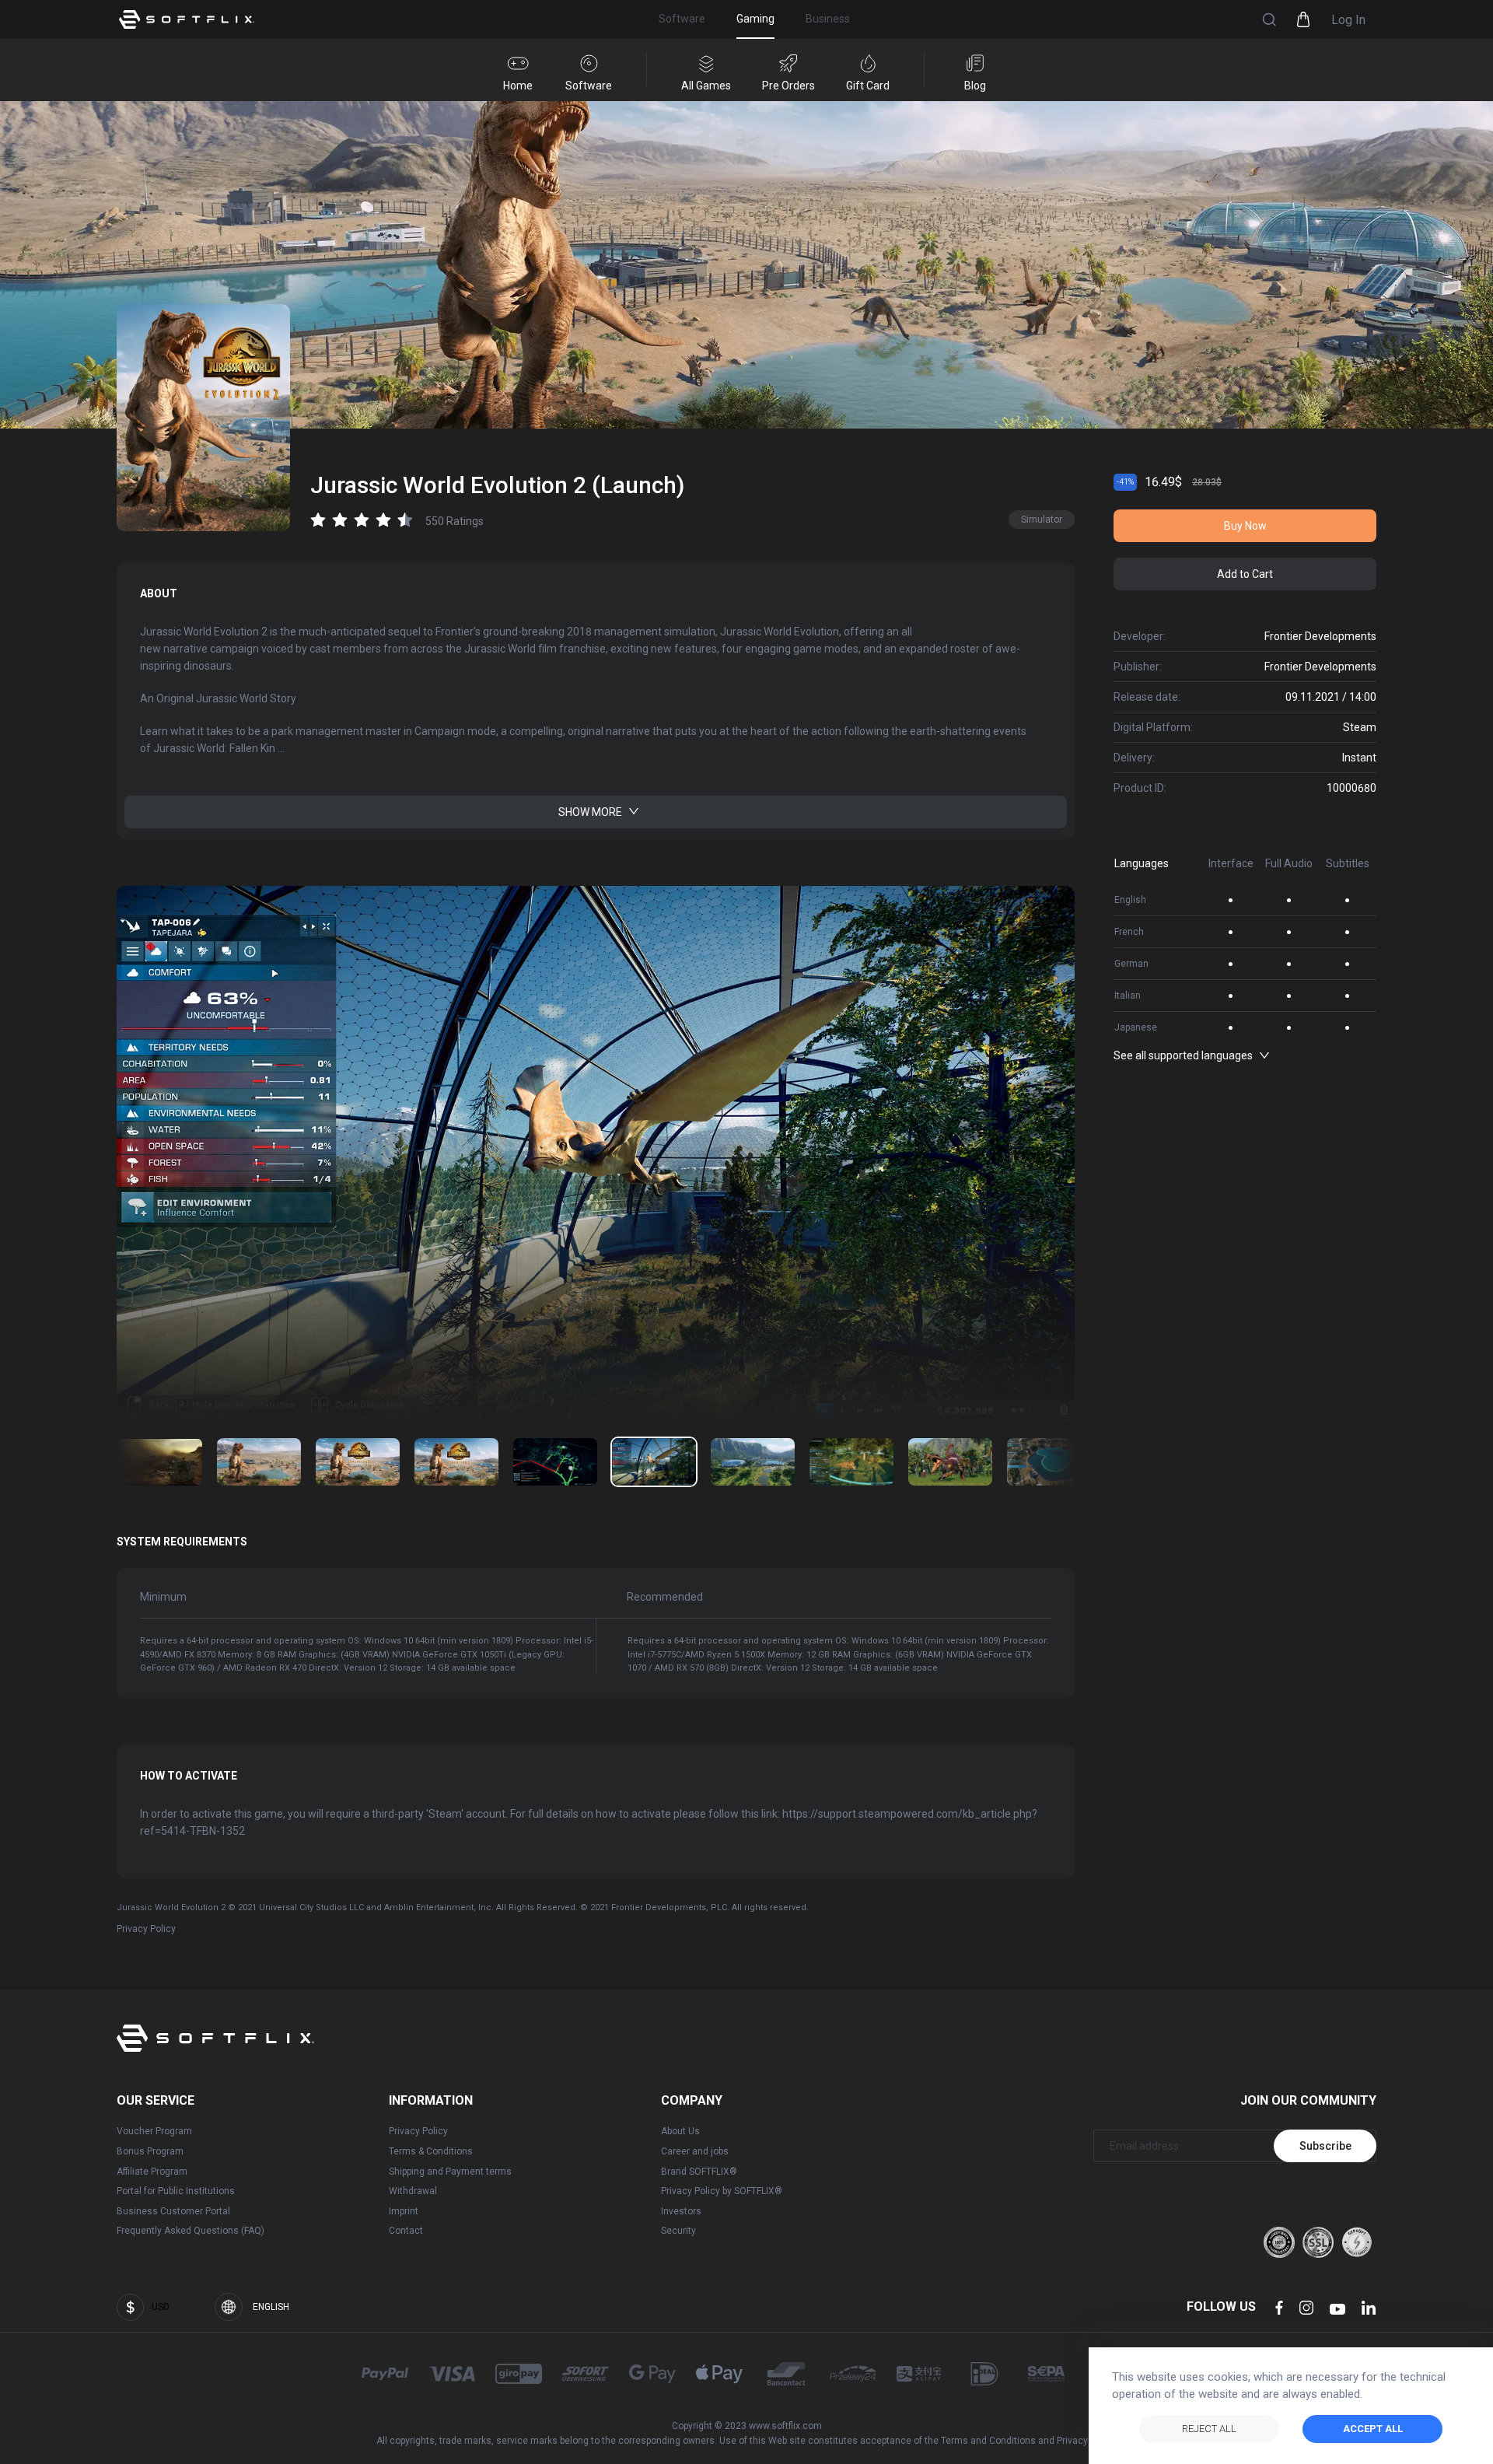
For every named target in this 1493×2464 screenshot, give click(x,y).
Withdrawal (413, 2191)
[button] (1269, 19)
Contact (406, 2231)
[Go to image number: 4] (555, 1462)
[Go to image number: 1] (259, 1462)
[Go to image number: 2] (358, 1462)
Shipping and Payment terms (450, 2172)
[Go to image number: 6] (753, 1462)
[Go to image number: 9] (1049, 1462)
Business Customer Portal (173, 2211)
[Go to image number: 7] (851, 1462)
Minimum (163, 1597)
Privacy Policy (146, 1929)
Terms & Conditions (431, 2151)
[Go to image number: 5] (654, 1462)
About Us (680, 2131)
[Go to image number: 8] (950, 1462)
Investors (681, 2211)
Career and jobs (695, 2151)
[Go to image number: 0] (160, 1462)
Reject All (1209, 2429)
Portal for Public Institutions (176, 2191)
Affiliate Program (152, 2172)
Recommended (665, 1597)
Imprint (404, 2211)
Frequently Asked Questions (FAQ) (191, 2231)
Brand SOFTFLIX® (699, 2172)
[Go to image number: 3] (456, 1462)
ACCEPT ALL (1373, 2429)
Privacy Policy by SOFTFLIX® (722, 2191)
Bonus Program (150, 2151)
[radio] (318, 519)
